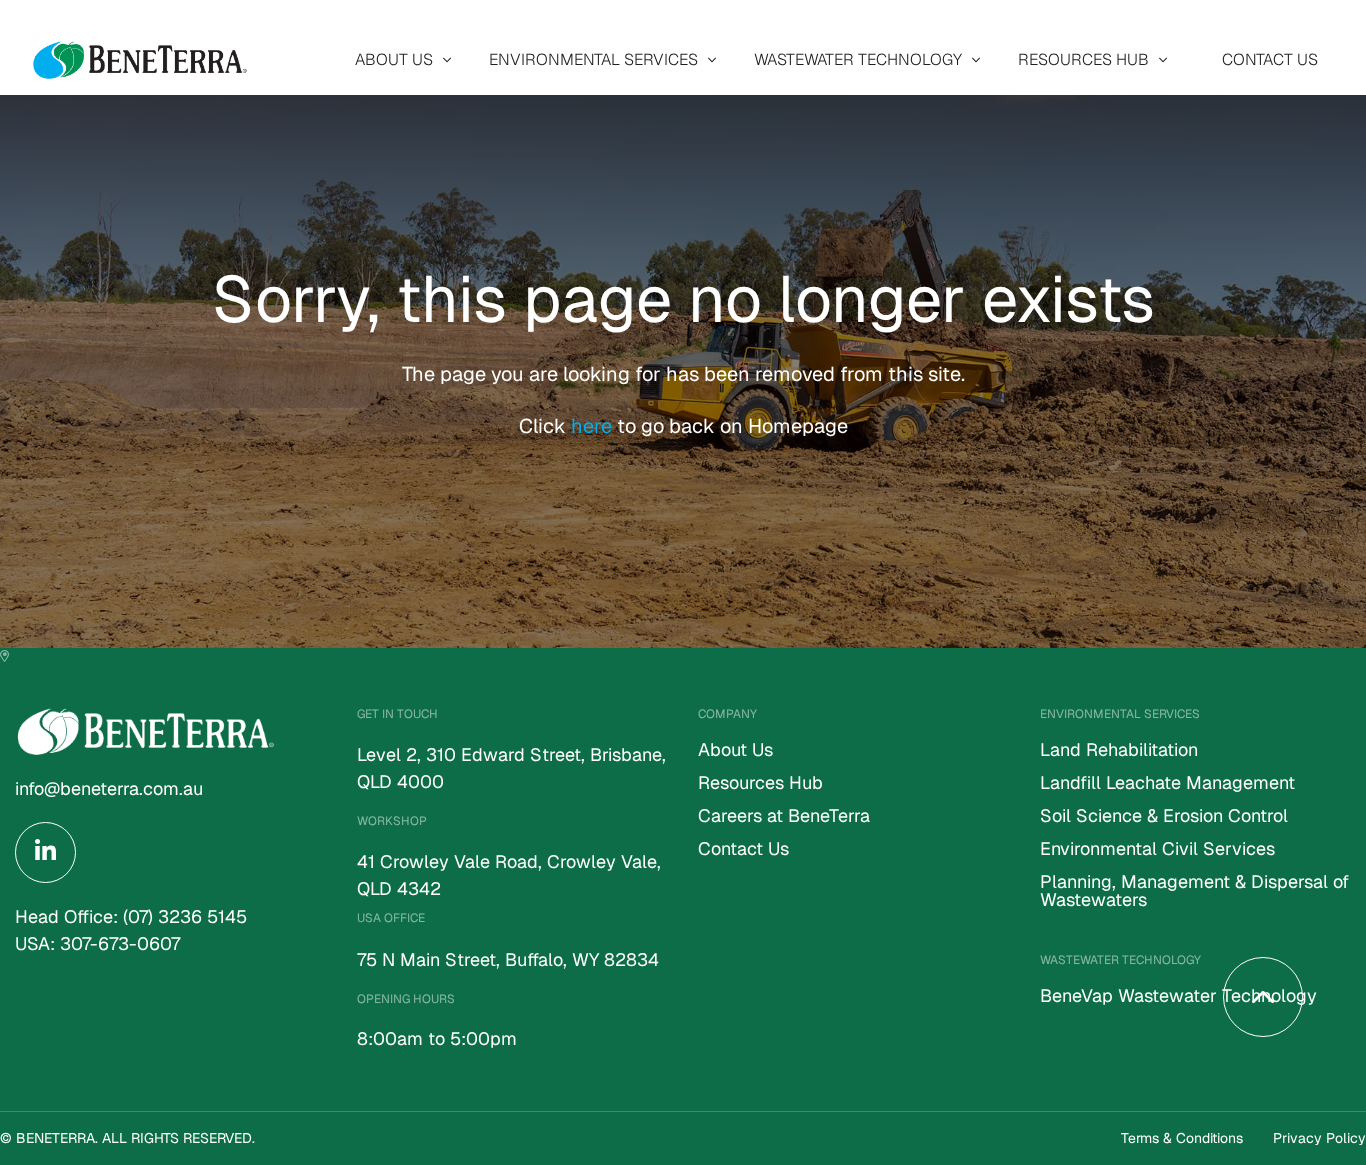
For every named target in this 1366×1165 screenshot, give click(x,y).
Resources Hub (1083, 59)
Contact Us (1270, 59)
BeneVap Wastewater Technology (1178, 997)
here (594, 426)
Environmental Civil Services (1157, 850)
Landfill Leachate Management (1167, 784)
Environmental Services (593, 59)
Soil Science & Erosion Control (1164, 817)
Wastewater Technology (858, 59)
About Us (394, 59)
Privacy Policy (1319, 1138)
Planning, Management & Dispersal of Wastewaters (1194, 892)
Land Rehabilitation (1119, 751)
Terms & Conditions (1182, 1138)
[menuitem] (398, 60)
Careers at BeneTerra (784, 817)
